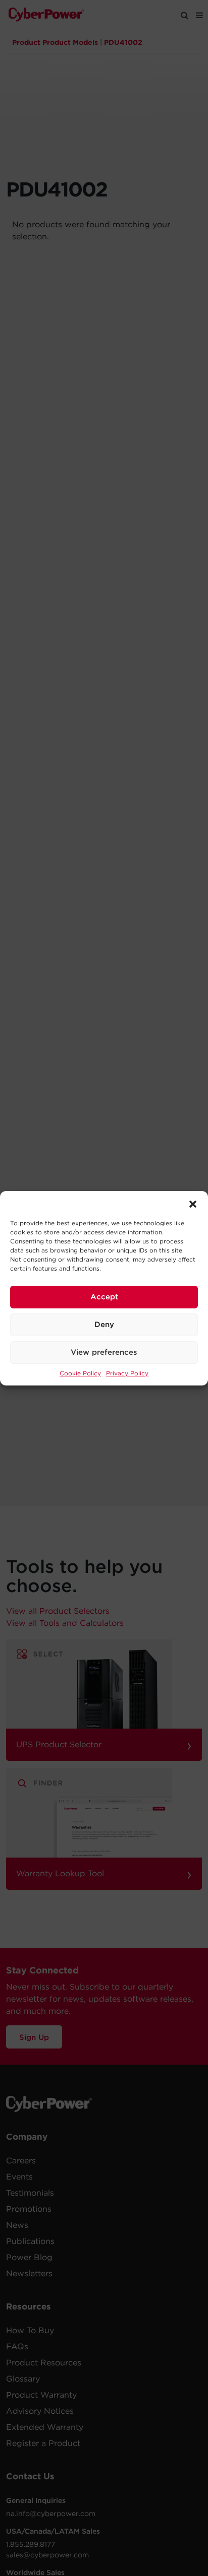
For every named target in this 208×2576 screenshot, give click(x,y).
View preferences (104, 1352)
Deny (104, 1325)
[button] (193, 1204)
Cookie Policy (80, 1373)
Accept (104, 1297)
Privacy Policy (127, 1373)
